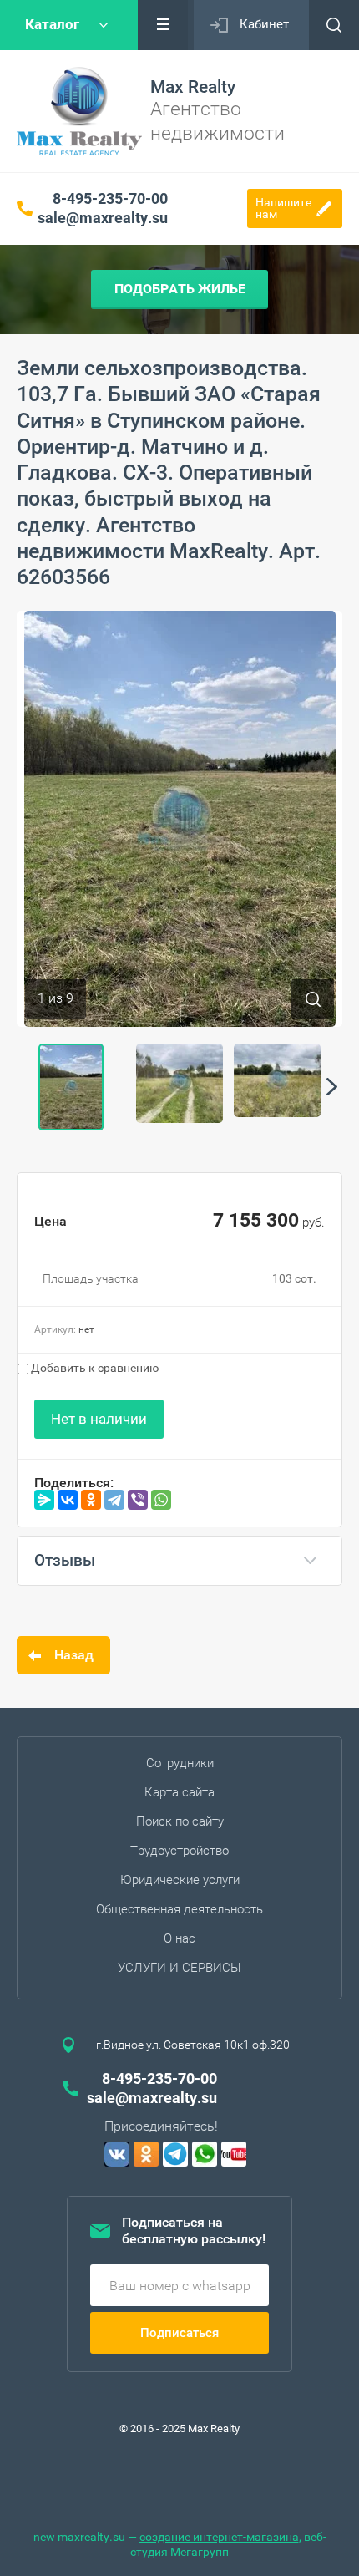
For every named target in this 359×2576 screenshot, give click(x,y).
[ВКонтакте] (68, 1500)
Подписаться (179, 2333)
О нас (179, 1938)
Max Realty (193, 87)
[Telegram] (114, 1500)
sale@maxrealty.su (103, 218)
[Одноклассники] (91, 1500)
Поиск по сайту (180, 1821)
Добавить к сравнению (94, 1368)
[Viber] (138, 1500)
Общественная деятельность (179, 1909)
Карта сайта (179, 1792)
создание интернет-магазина (219, 2537)
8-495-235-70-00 (110, 198)
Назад (74, 1655)
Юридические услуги (180, 1880)
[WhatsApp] (161, 1500)
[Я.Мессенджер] (44, 1500)
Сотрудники (180, 1763)
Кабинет (264, 24)
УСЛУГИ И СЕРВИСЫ (179, 1968)
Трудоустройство (179, 1851)
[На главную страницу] (79, 111)
